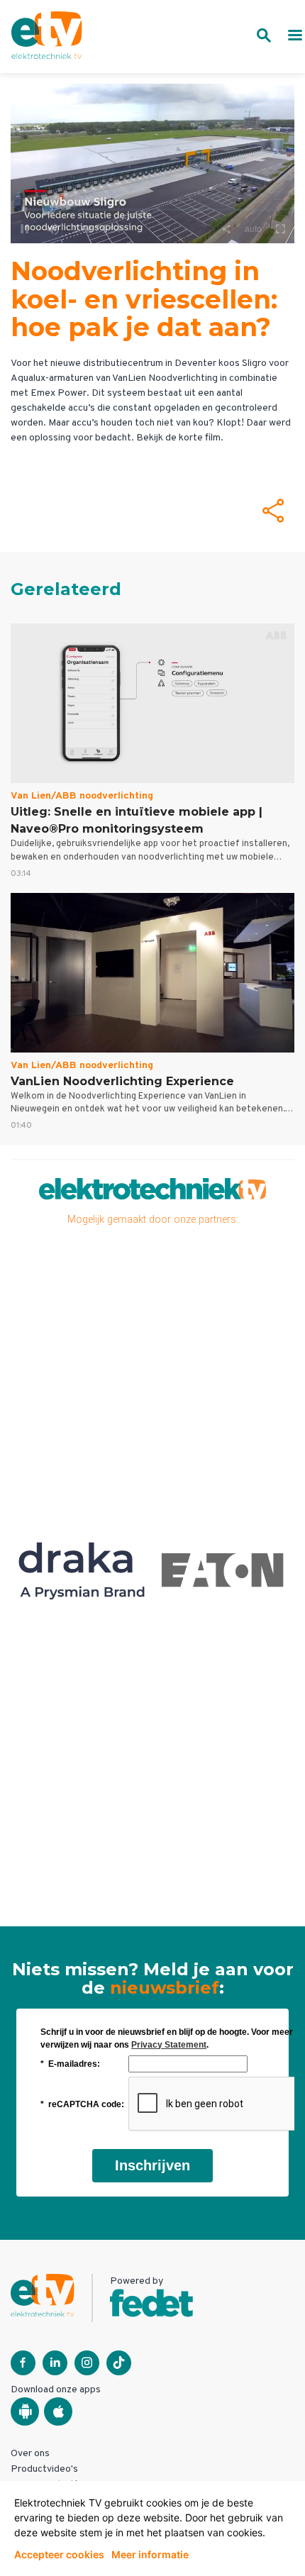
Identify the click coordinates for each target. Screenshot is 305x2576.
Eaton (71, 1570)
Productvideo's (44, 2469)
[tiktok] (119, 2363)
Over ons (30, 2454)
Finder (213, 1570)
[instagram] (87, 2363)
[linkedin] (55, 2363)
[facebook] (23, 2363)
